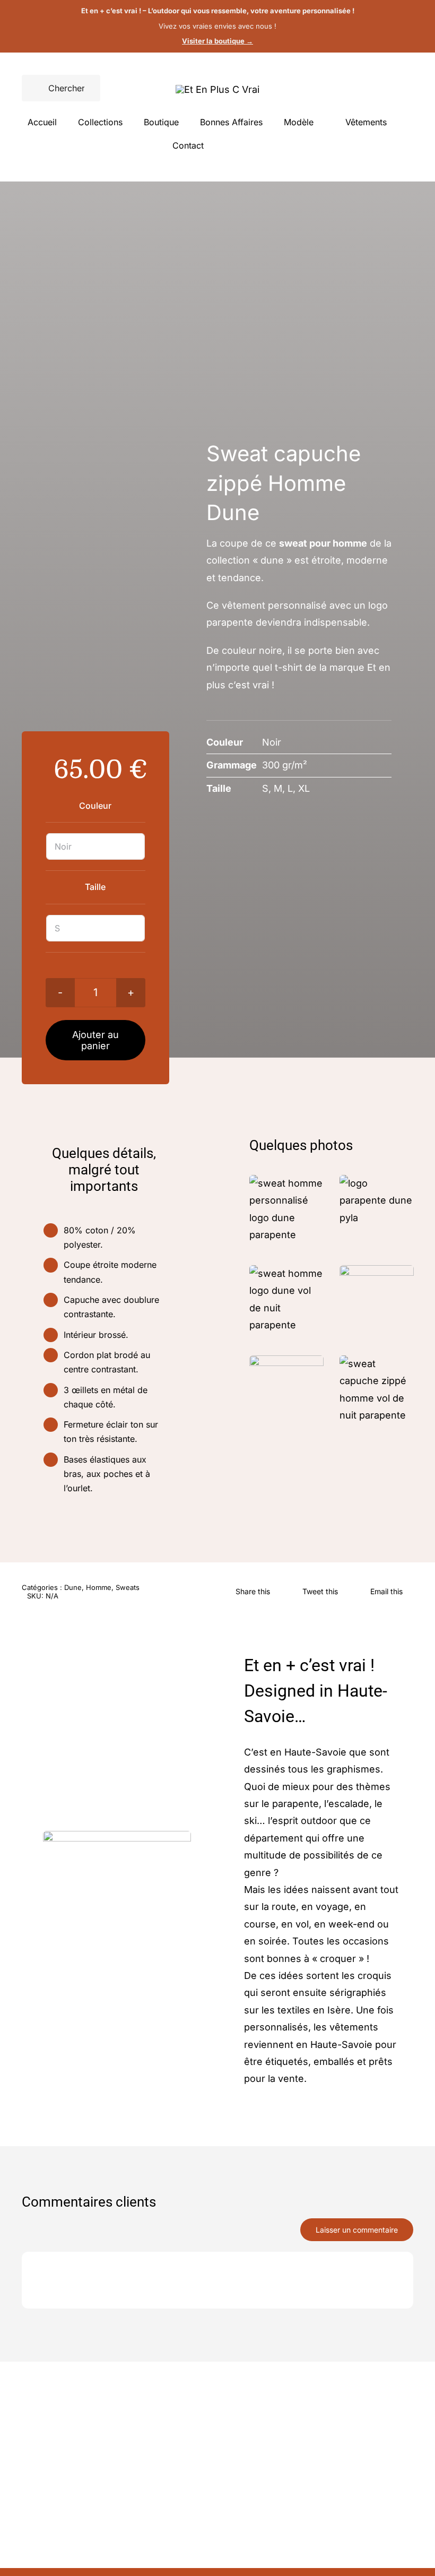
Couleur (95, 806)
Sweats (128, 1587)
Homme (99, 1587)
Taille (95, 887)
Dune (73, 1587)
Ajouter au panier (95, 1040)
